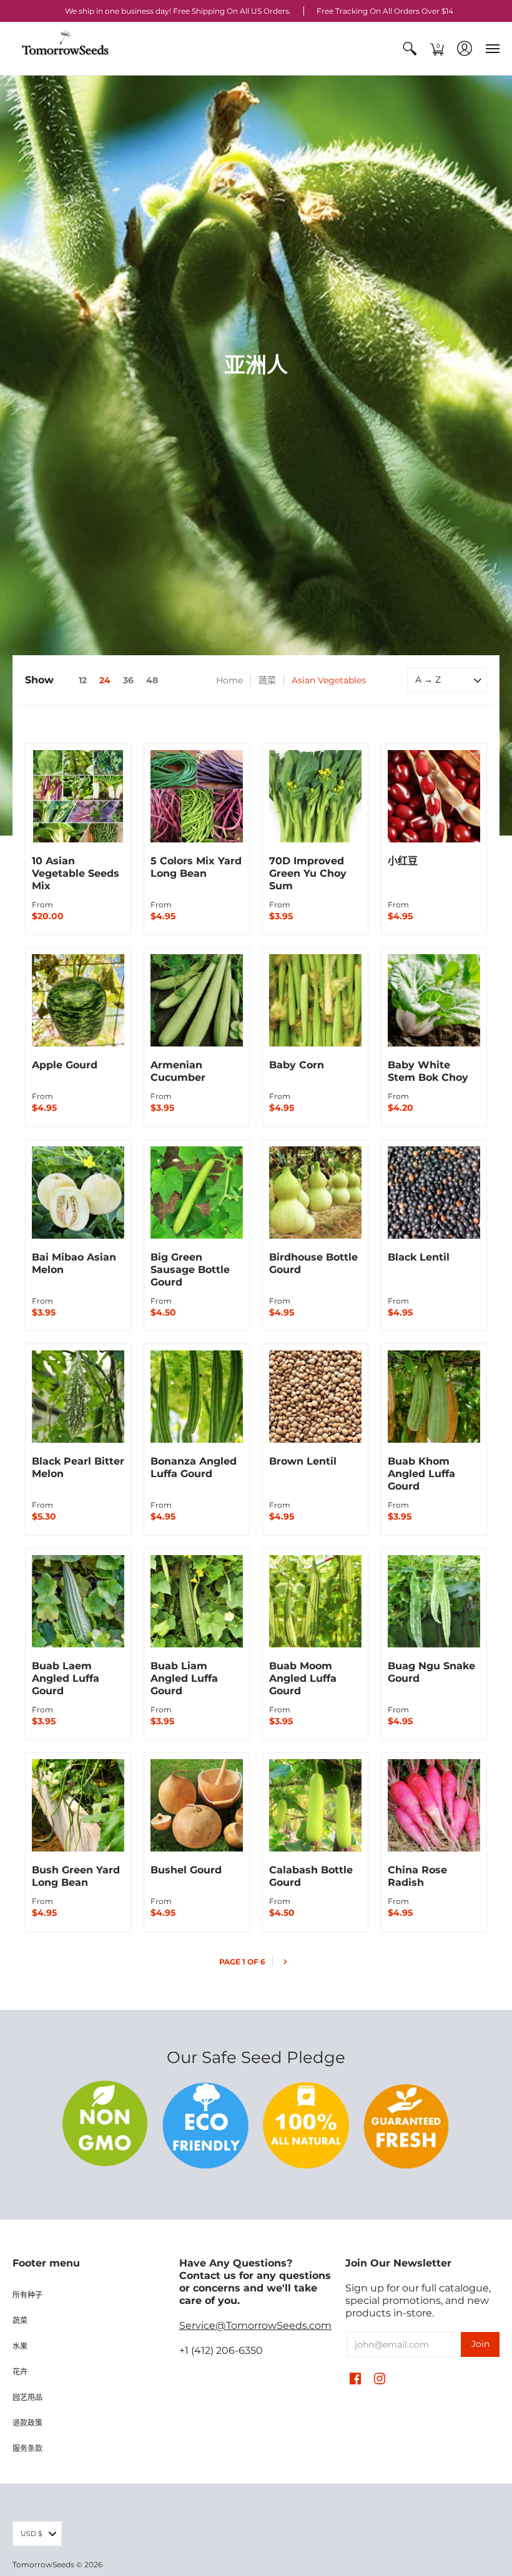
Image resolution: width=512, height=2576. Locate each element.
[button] (410, 48)
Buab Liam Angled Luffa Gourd (184, 1678)
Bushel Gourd (186, 1870)
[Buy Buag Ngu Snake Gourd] (434, 1601)
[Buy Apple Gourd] (78, 1000)
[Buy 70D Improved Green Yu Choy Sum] (315, 796)
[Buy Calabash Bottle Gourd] (315, 1805)
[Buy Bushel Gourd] (197, 1805)
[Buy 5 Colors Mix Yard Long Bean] (197, 796)
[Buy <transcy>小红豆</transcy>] (434, 796)
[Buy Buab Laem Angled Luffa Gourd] (78, 1601)
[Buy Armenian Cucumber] (197, 1000)
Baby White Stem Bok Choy (428, 1071)
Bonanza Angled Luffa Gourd (194, 1467)
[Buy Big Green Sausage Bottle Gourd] (197, 1193)
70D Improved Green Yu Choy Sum (308, 873)
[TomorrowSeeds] (66, 48)
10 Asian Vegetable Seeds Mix (76, 873)
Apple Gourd (65, 1065)
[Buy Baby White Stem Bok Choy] (434, 1000)
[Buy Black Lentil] (434, 1193)
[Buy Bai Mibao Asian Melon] (78, 1193)
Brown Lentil (303, 1461)
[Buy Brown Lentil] (315, 1397)
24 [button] (105, 680)
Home (229, 680)
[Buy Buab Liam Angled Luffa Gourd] (197, 1601)
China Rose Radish (417, 1876)
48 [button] (152, 680)
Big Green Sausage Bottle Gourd (190, 1270)
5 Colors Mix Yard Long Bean (196, 867)
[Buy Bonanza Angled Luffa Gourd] (197, 1397)
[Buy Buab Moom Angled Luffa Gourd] (315, 1601)
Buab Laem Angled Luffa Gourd (66, 1678)
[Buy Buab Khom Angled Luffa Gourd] (434, 1397)
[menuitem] (410, 48)
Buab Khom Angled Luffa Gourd (421, 1474)
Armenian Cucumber (178, 1071)
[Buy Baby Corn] (315, 1000)
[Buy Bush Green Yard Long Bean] (78, 1805)
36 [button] (128, 680)
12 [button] (83, 680)
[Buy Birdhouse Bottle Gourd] (315, 1193)
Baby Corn (297, 1065)
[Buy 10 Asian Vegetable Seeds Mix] (78, 796)
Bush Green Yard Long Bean (76, 1876)
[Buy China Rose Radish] (434, 1805)
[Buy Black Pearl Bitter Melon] (78, 1397)
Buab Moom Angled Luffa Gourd (303, 1678)
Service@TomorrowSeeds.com (255, 2325)
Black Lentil (419, 1257)
